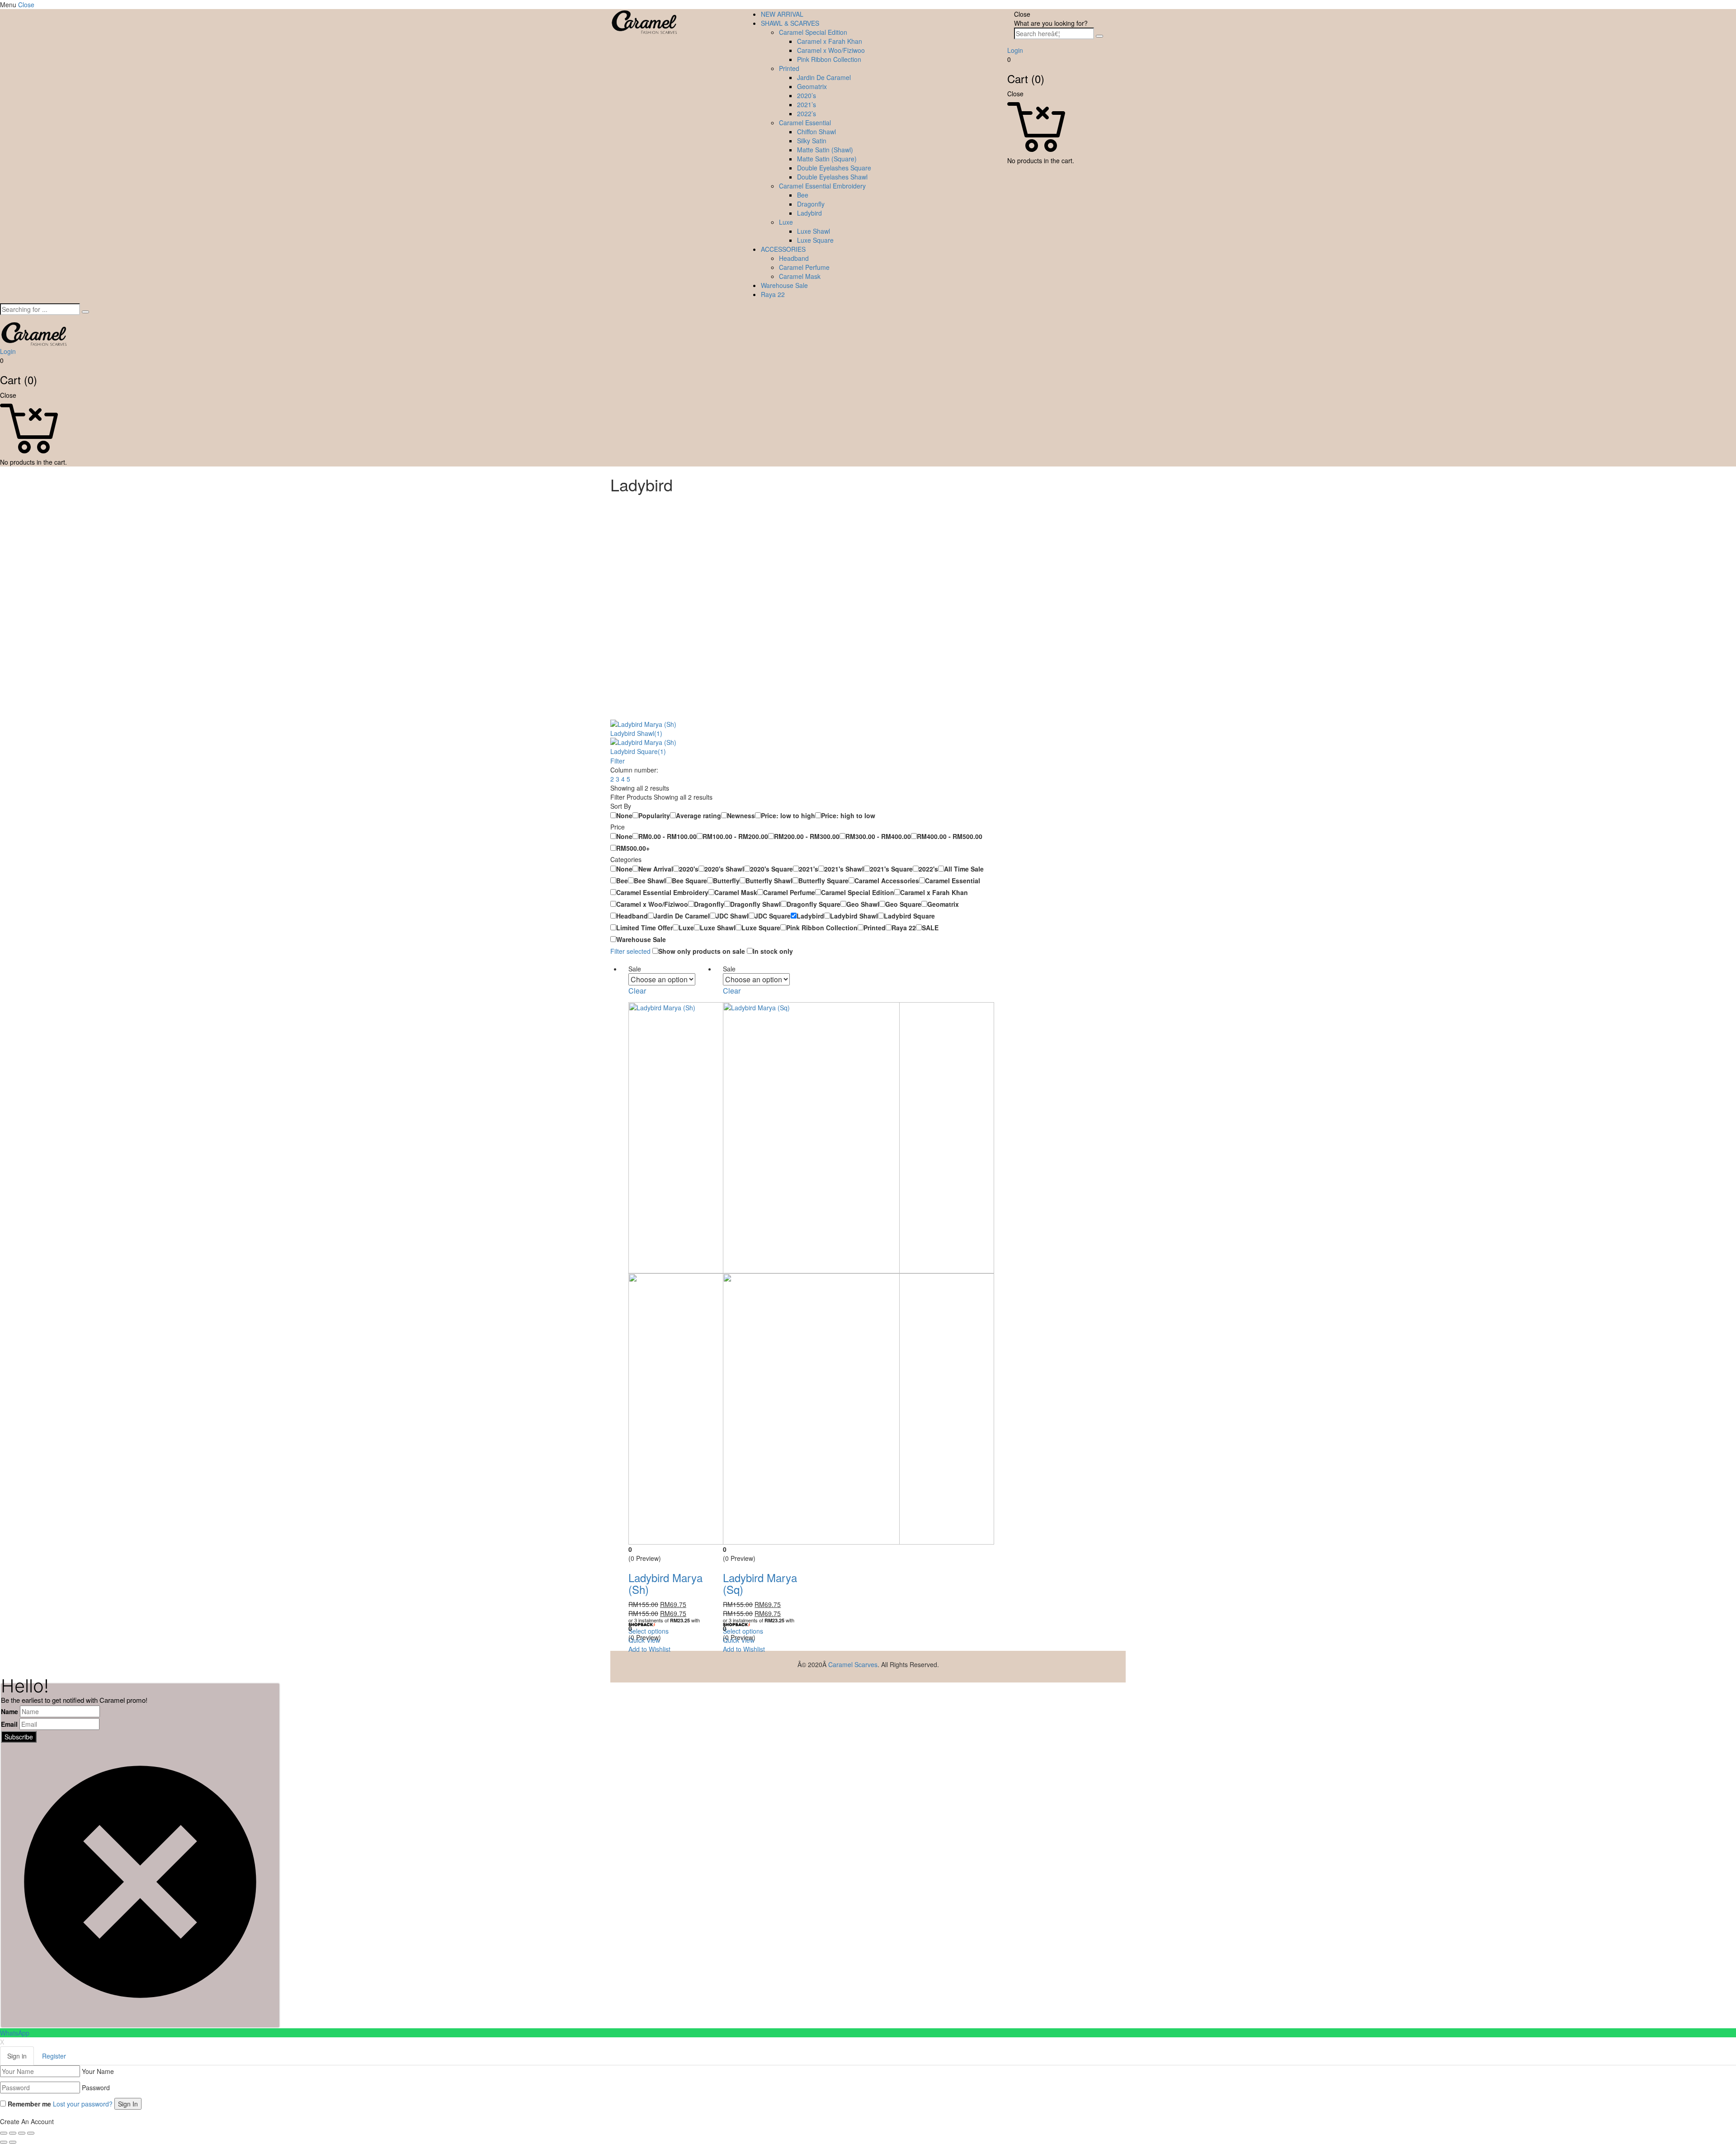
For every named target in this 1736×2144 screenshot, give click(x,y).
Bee (803, 195)
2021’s (807, 104)
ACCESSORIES (783, 249)
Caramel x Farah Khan (830, 41)
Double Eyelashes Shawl (832, 177)
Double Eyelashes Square (834, 168)
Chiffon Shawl (816, 132)
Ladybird (809, 213)
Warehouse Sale (784, 285)
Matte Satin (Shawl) (825, 150)
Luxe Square (815, 240)
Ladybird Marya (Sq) (760, 1583)
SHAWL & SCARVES (790, 23)
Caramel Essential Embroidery (822, 186)
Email (9, 1724)
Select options (649, 1631)
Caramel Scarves (853, 1664)
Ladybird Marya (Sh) (665, 1583)
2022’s (807, 113)
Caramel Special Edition (813, 32)
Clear (637, 991)
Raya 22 (773, 294)
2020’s (807, 95)
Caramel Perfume (804, 267)
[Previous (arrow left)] (4, 2142)
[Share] (13, 2133)
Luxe (786, 222)
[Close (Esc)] (4, 2133)
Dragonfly (811, 204)
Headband (794, 258)
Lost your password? (83, 2104)
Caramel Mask (800, 276)
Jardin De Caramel (824, 77)
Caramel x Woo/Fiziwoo (831, 50)
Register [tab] (54, 2056)
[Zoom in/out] (31, 2133)
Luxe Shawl (814, 231)
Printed (789, 68)
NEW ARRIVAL (782, 14)
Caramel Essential (805, 123)
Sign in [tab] (17, 2056)
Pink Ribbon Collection (829, 59)
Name (9, 1711)
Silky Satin (812, 141)
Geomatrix (812, 86)
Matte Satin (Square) (827, 159)
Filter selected (631, 951)
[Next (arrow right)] (13, 2142)
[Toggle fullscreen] (22, 2133)
